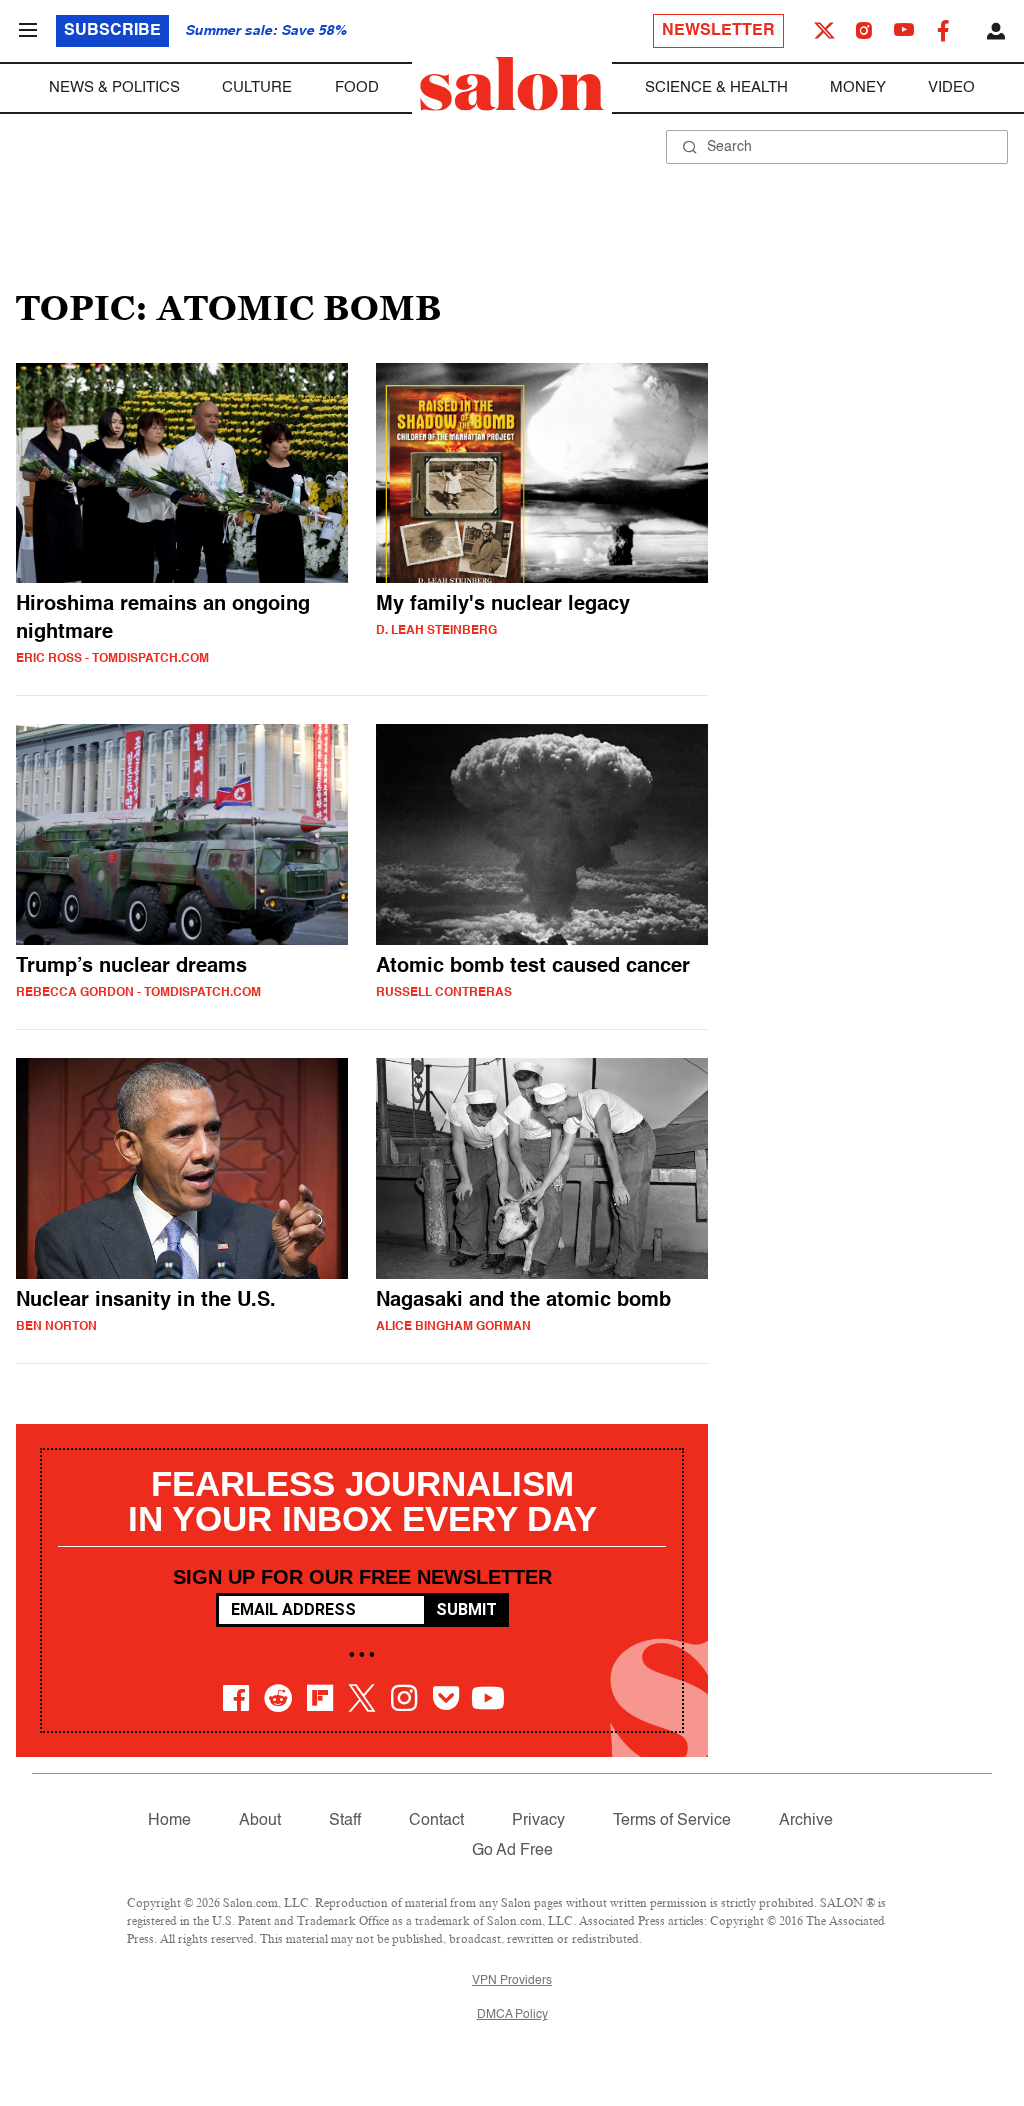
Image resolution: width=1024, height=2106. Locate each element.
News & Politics (114, 87)
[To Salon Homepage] (512, 84)
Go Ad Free (512, 1851)
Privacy (538, 1821)
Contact (436, 1821)
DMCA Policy (512, 2015)
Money (858, 87)
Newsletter (718, 31)
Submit (466, 1609)
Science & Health (716, 87)
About (260, 1821)
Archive (806, 1821)
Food (357, 87)
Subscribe (112, 31)
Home (169, 1821)
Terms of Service (672, 1821)
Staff (345, 1821)
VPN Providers (512, 1981)
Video (951, 87)
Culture (257, 87)
